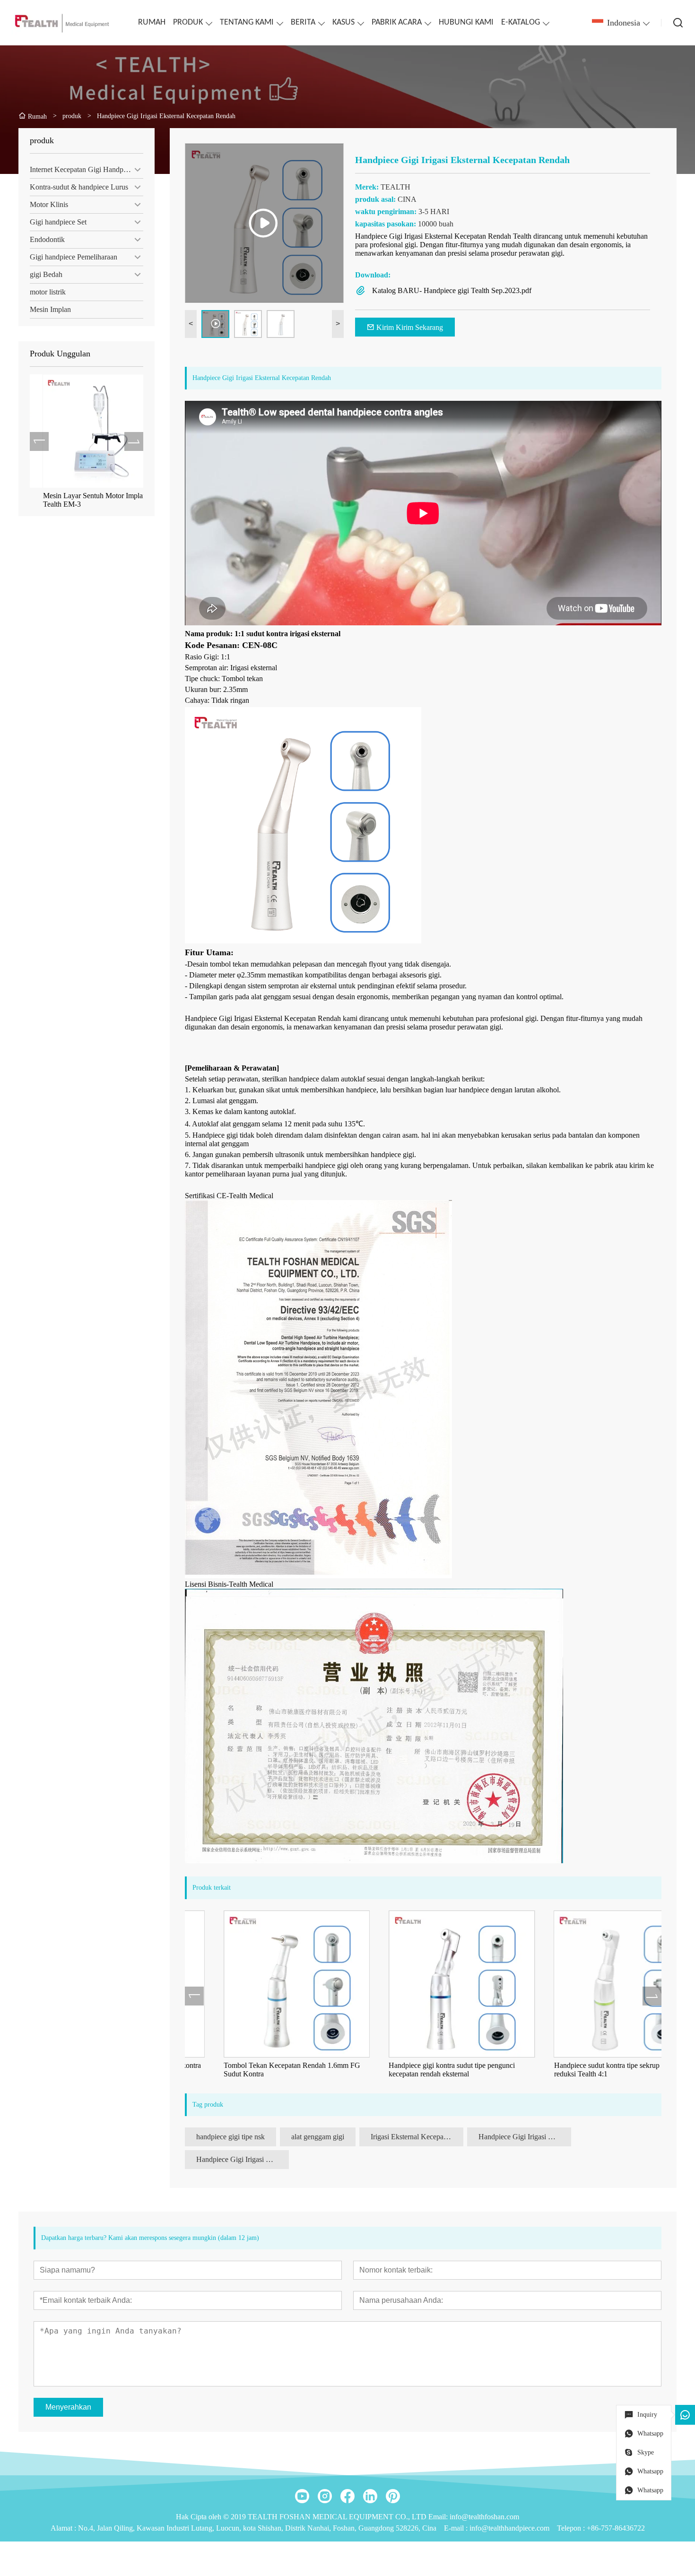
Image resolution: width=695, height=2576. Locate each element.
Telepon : (572, 2528)
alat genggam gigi (318, 2137)
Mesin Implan (50, 309)
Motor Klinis (49, 204)
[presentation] (39, 441)
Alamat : (64, 2528)
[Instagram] (325, 2496)
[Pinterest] (393, 2496)
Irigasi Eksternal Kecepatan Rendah (417, 2137)
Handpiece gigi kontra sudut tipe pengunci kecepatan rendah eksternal (413, 2070)
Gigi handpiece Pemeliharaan (74, 257)
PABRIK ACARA (397, 22)
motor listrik (48, 292)
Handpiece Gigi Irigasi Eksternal (243, 2159)
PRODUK (188, 22)
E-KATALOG (521, 22)
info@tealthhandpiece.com (509, 2528)
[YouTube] (302, 2496)
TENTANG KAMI (247, 22)
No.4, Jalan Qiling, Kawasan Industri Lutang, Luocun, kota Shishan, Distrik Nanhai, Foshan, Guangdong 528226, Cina (257, 2528)
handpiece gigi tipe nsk (230, 2137)
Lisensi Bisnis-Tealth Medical (229, 1584)
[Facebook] (347, 2496)
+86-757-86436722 (616, 2528)
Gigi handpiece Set (58, 222)
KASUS (343, 22)
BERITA (303, 22)
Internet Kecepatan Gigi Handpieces (84, 169)
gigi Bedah (46, 274)
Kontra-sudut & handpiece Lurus (79, 187)
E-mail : (457, 2528)
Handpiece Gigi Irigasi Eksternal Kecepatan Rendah (525, 2137)
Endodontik (47, 239)
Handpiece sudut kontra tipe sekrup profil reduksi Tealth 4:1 (577, 2070)
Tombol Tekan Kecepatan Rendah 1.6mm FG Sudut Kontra (254, 2070)
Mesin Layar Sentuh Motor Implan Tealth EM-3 (82, 500)
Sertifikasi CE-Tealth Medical (229, 1196)
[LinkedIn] (370, 2496)
